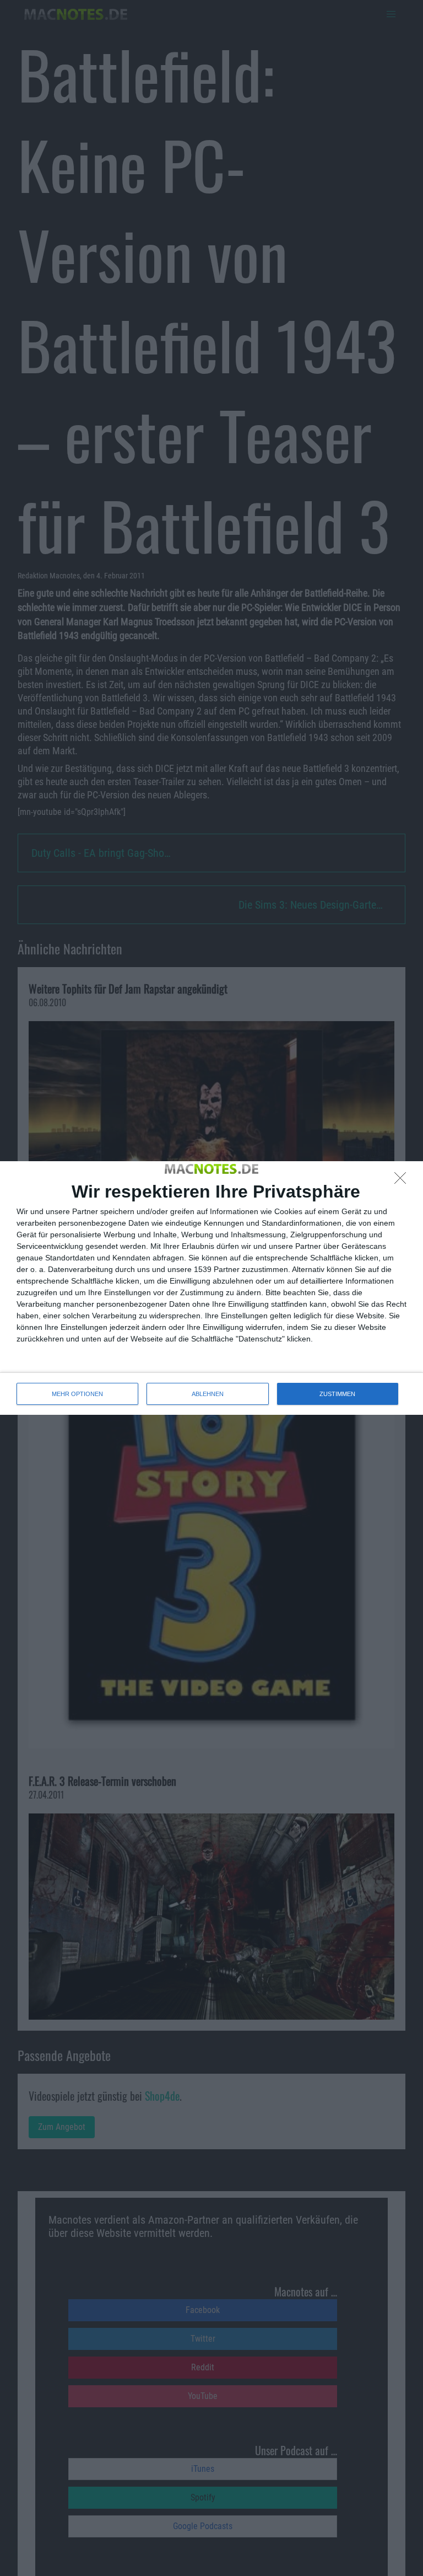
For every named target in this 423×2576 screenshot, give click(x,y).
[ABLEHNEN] (403, 1181)
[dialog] (211, 1288)
